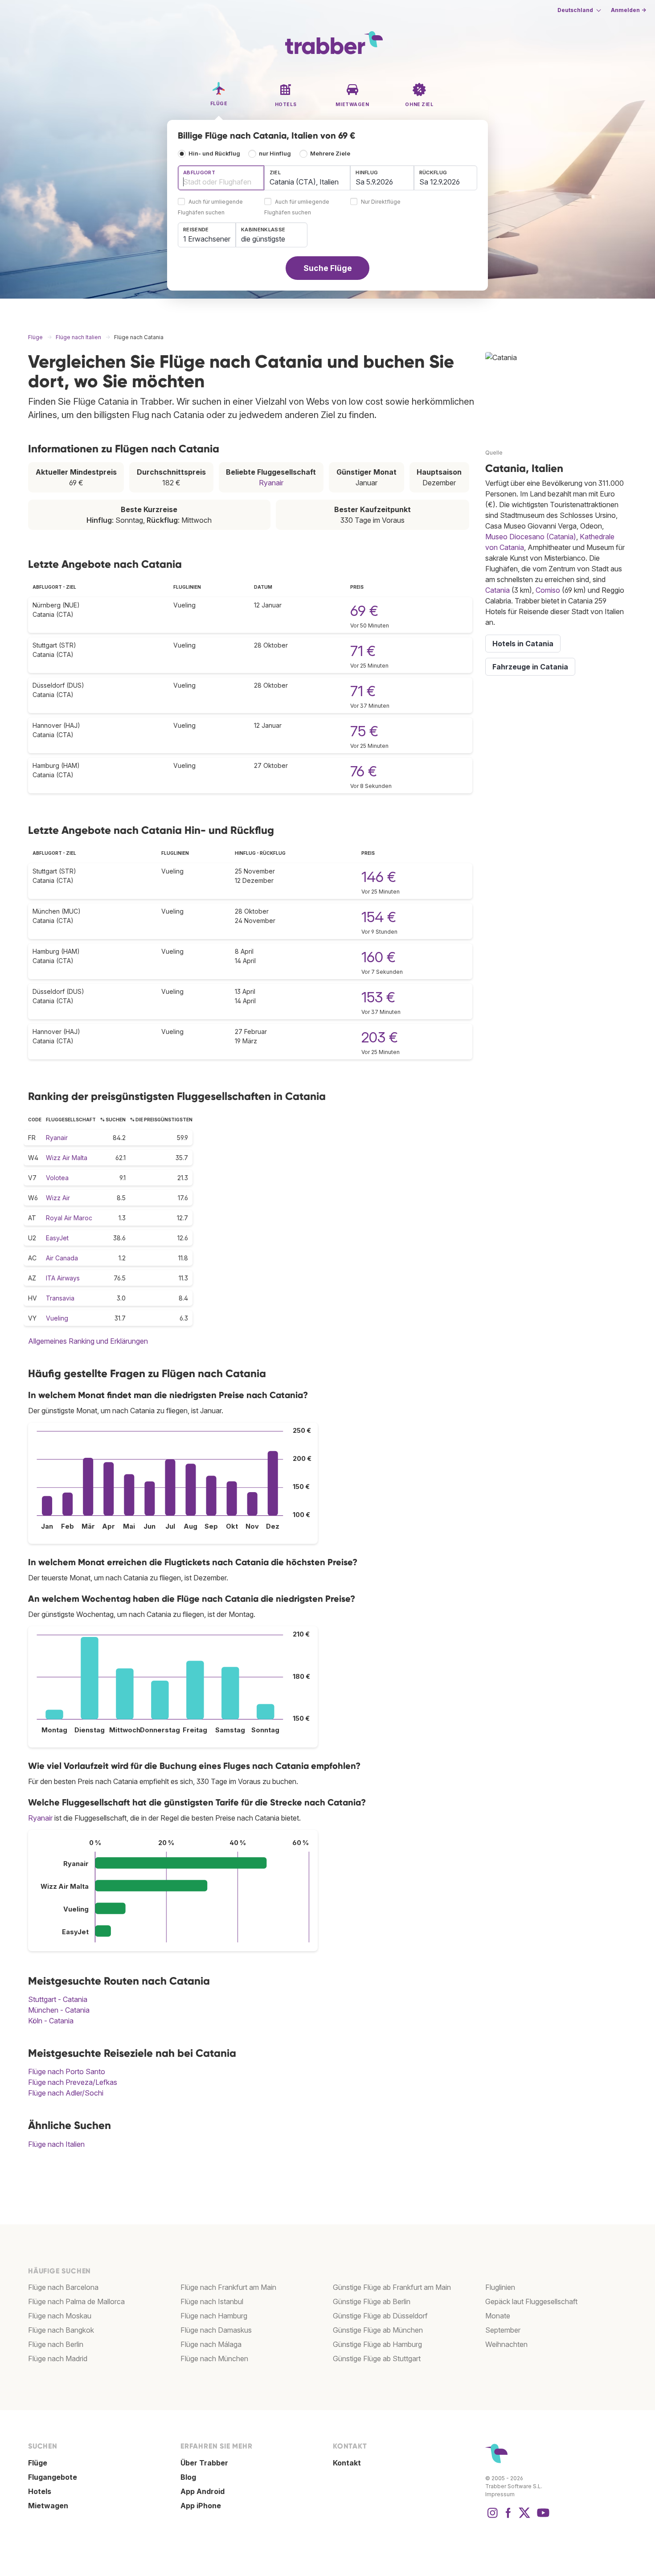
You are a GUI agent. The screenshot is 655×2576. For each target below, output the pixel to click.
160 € (379, 957)
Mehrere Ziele (330, 154)
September (503, 2330)
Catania (497, 590)
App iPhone (201, 2506)
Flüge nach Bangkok (61, 2330)
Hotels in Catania (523, 644)
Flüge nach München (214, 2359)
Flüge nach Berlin (56, 2344)
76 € (364, 771)
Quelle (494, 453)
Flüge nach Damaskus (216, 2330)
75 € (364, 731)
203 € (380, 1037)
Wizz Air (58, 1198)
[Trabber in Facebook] (508, 2517)
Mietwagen (48, 2506)
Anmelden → (628, 10)
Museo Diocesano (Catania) (531, 537)
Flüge (38, 2463)
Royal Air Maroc (69, 1218)
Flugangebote (53, 2477)
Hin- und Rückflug (214, 154)
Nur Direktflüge (381, 202)
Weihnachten (506, 2344)
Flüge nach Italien (56, 2144)
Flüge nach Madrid (58, 2359)
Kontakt (347, 2463)
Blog (188, 2477)
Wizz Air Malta (67, 1158)
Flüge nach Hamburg (214, 2316)
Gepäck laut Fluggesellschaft (531, 2301)
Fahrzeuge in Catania (530, 667)
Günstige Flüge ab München (378, 2330)
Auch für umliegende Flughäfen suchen (210, 207)
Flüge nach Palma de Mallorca (76, 2301)
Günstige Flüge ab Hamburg (377, 2344)
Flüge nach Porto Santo (67, 2071)
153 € (378, 997)
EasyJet (57, 1238)
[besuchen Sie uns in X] (524, 2517)
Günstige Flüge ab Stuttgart (377, 2359)
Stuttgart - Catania (58, 1999)
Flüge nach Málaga (211, 2344)
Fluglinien (500, 2287)
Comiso (548, 590)
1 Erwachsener (207, 239)
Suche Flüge (328, 268)
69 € (364, 611)
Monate (498, 2316)
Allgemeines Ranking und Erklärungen (88, 1341)
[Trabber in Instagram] (492, 2517)
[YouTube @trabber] (542, 2517)
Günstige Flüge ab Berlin (372, 2301)
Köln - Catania (51, 2021)
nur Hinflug (275, 154)
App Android (203, 2491)
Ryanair (271, 483)
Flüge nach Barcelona (63, 2287)
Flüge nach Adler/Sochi (66, 2093)
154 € (379, 917)
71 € (363, 651)
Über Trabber (204, 2463)
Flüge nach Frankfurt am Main (228, 2287)
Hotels (40, 2491)
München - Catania (59, 2010)
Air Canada (62, 1258)
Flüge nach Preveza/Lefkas (73, 2082)
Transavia (60, 1298)
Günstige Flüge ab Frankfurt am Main (392, 2287)
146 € (379, 877)
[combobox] (221, 178)
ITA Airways (63, 1278)
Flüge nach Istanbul (212, 2301)
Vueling (57, 1318)
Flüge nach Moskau (60, 2316)
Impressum (500, 2494)
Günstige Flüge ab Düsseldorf (380, 2316)
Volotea (57, 1178)
